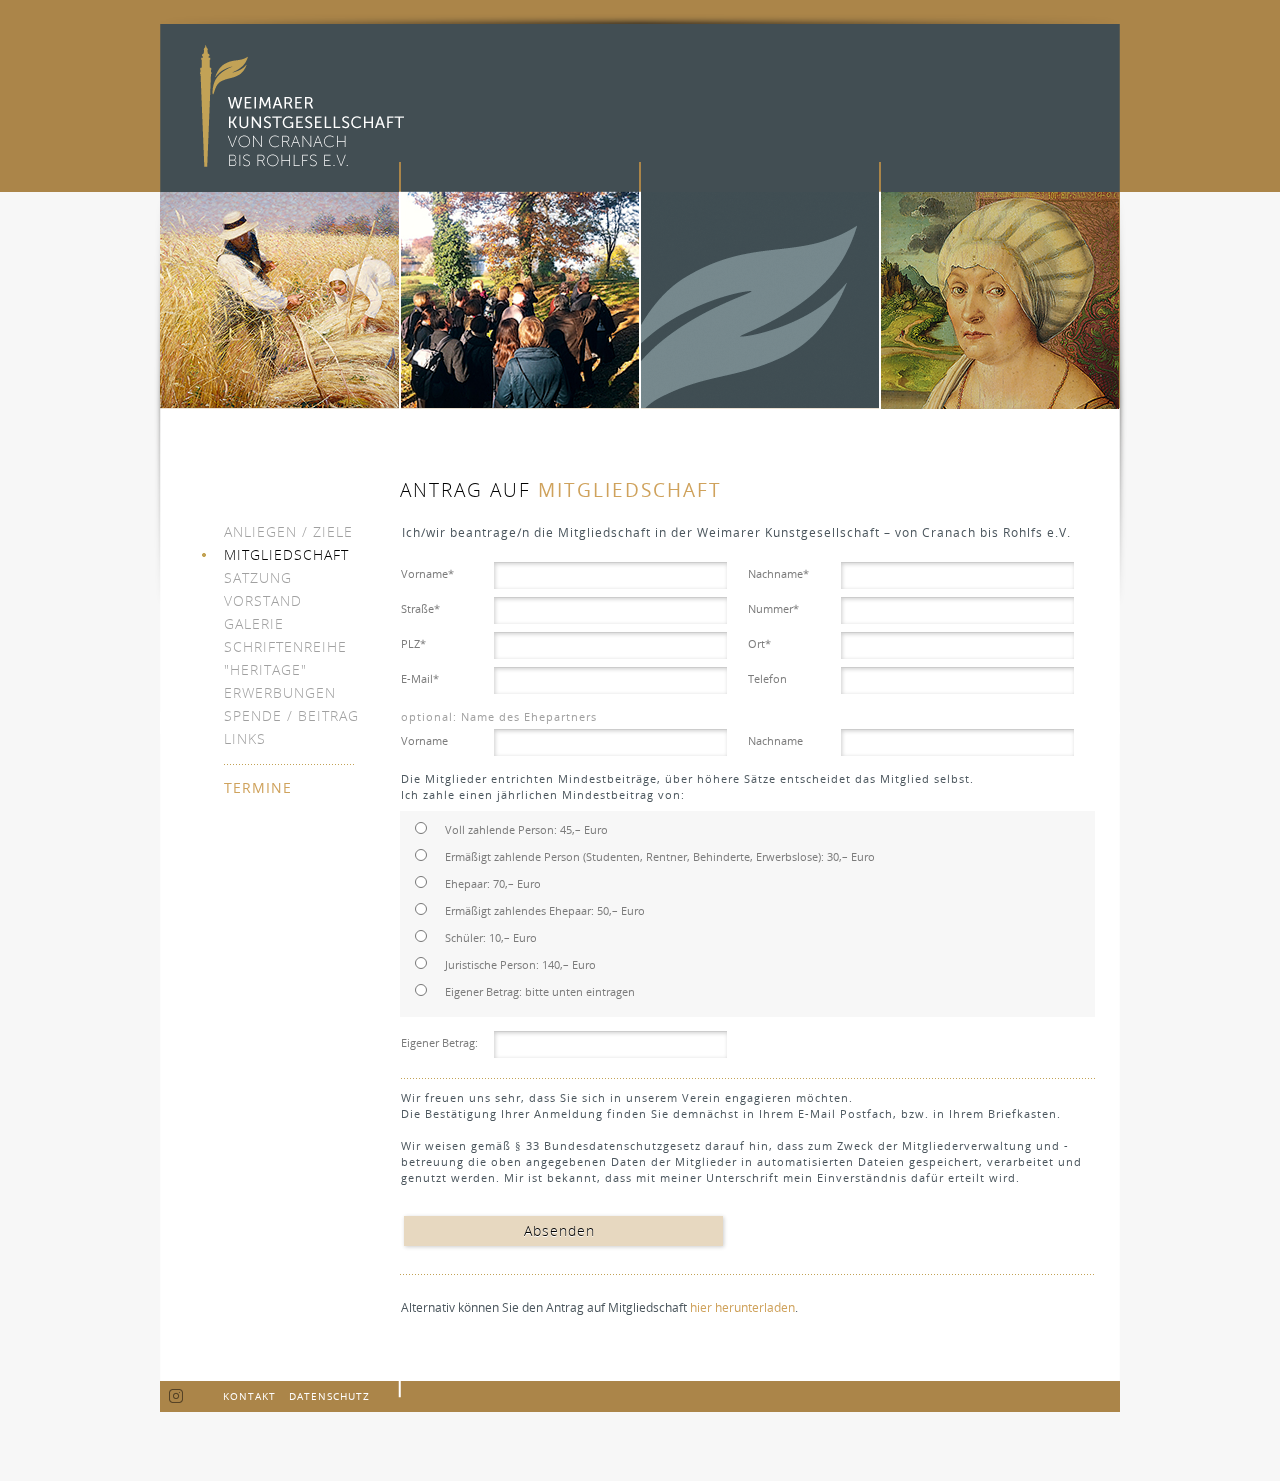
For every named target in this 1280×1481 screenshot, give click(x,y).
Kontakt (249, 1396)
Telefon (767, 678)
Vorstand (263, 600)
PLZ (413, 643)
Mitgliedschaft (286, 554)
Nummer (773, 608)
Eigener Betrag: (439, 1042)
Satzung (258, 577)
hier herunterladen (742, 1307)
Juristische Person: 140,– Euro (520, 964)
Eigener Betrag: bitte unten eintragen (540, 991)
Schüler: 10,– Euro (491, 937)
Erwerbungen (280, 692)
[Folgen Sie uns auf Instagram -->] (176, 1397)
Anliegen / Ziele (288, 531)
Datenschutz (329, 1396)
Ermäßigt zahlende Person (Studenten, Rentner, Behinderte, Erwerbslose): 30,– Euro (660, 856)
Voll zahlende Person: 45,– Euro (526, 829)
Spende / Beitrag (291, 715)
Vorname (427, 573)
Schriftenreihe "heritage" (285, 658)
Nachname (778, 573)
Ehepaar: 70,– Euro (493, 883)
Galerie (254, 623)
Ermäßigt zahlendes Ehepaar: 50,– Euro (545, 910)
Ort (759, 643)
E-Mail (420, 678)
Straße (420, 608)
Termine (258, 787)
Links (245, 738)
